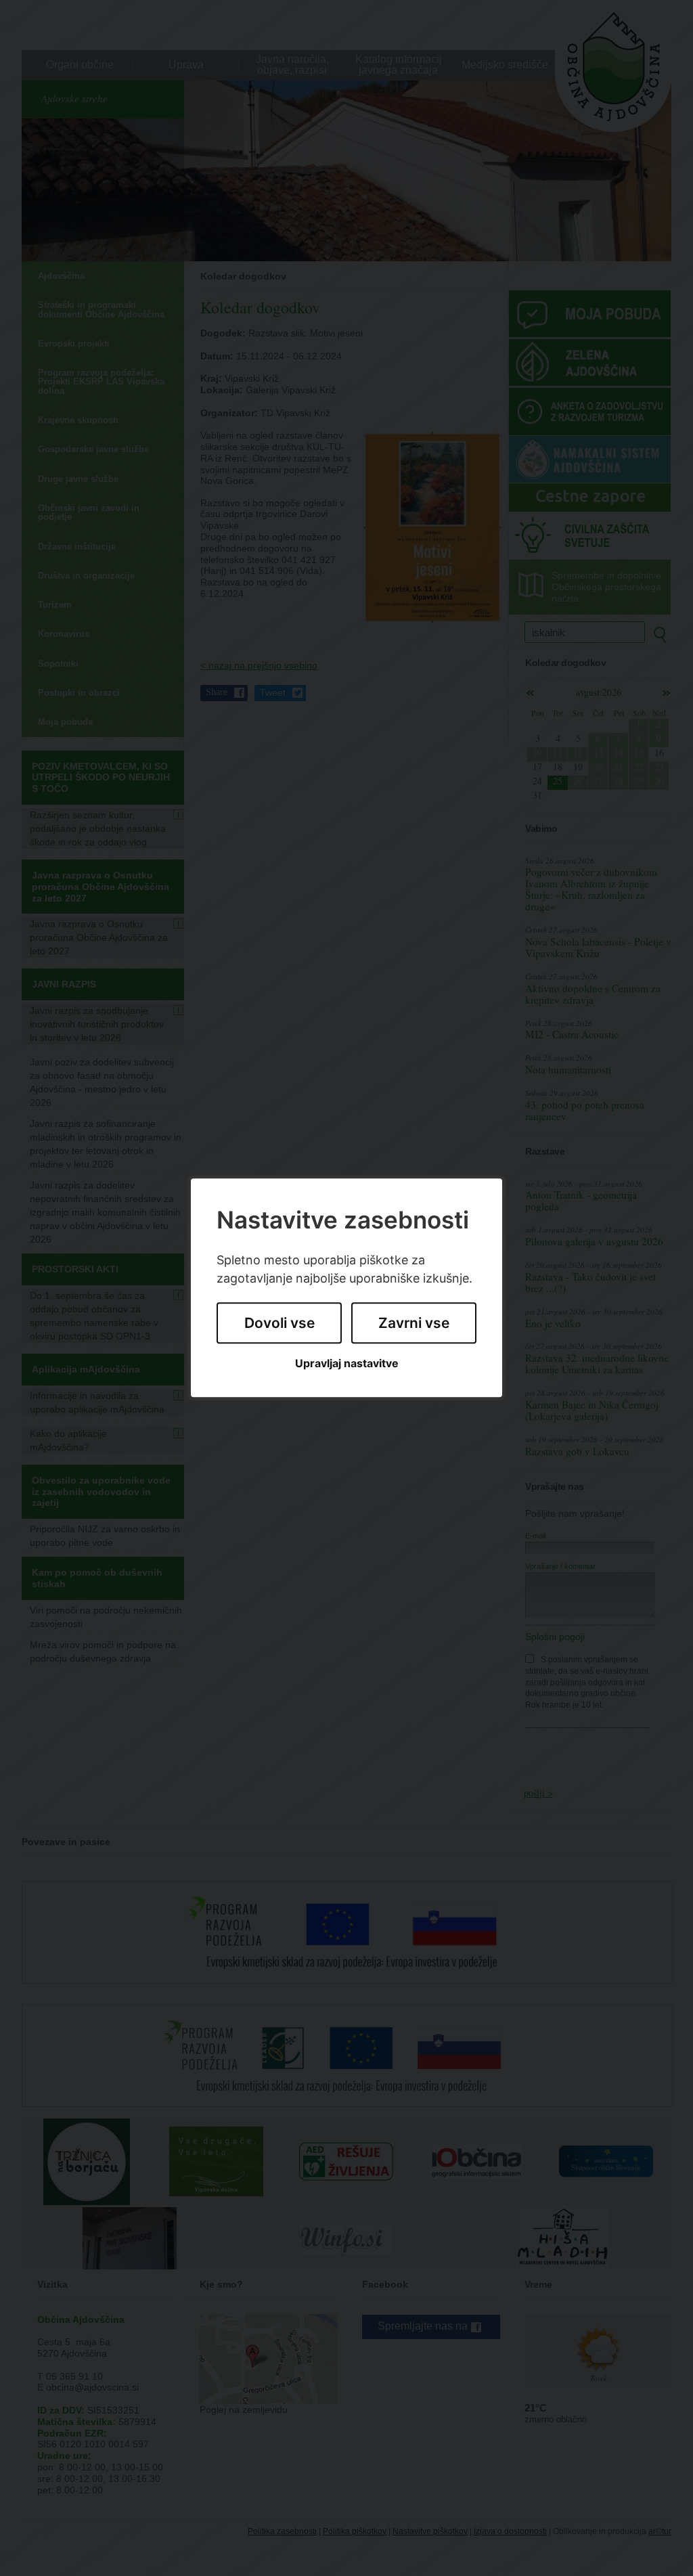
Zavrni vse (414, 1323)
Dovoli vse (280, 1323)
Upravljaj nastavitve (347, 1363)
